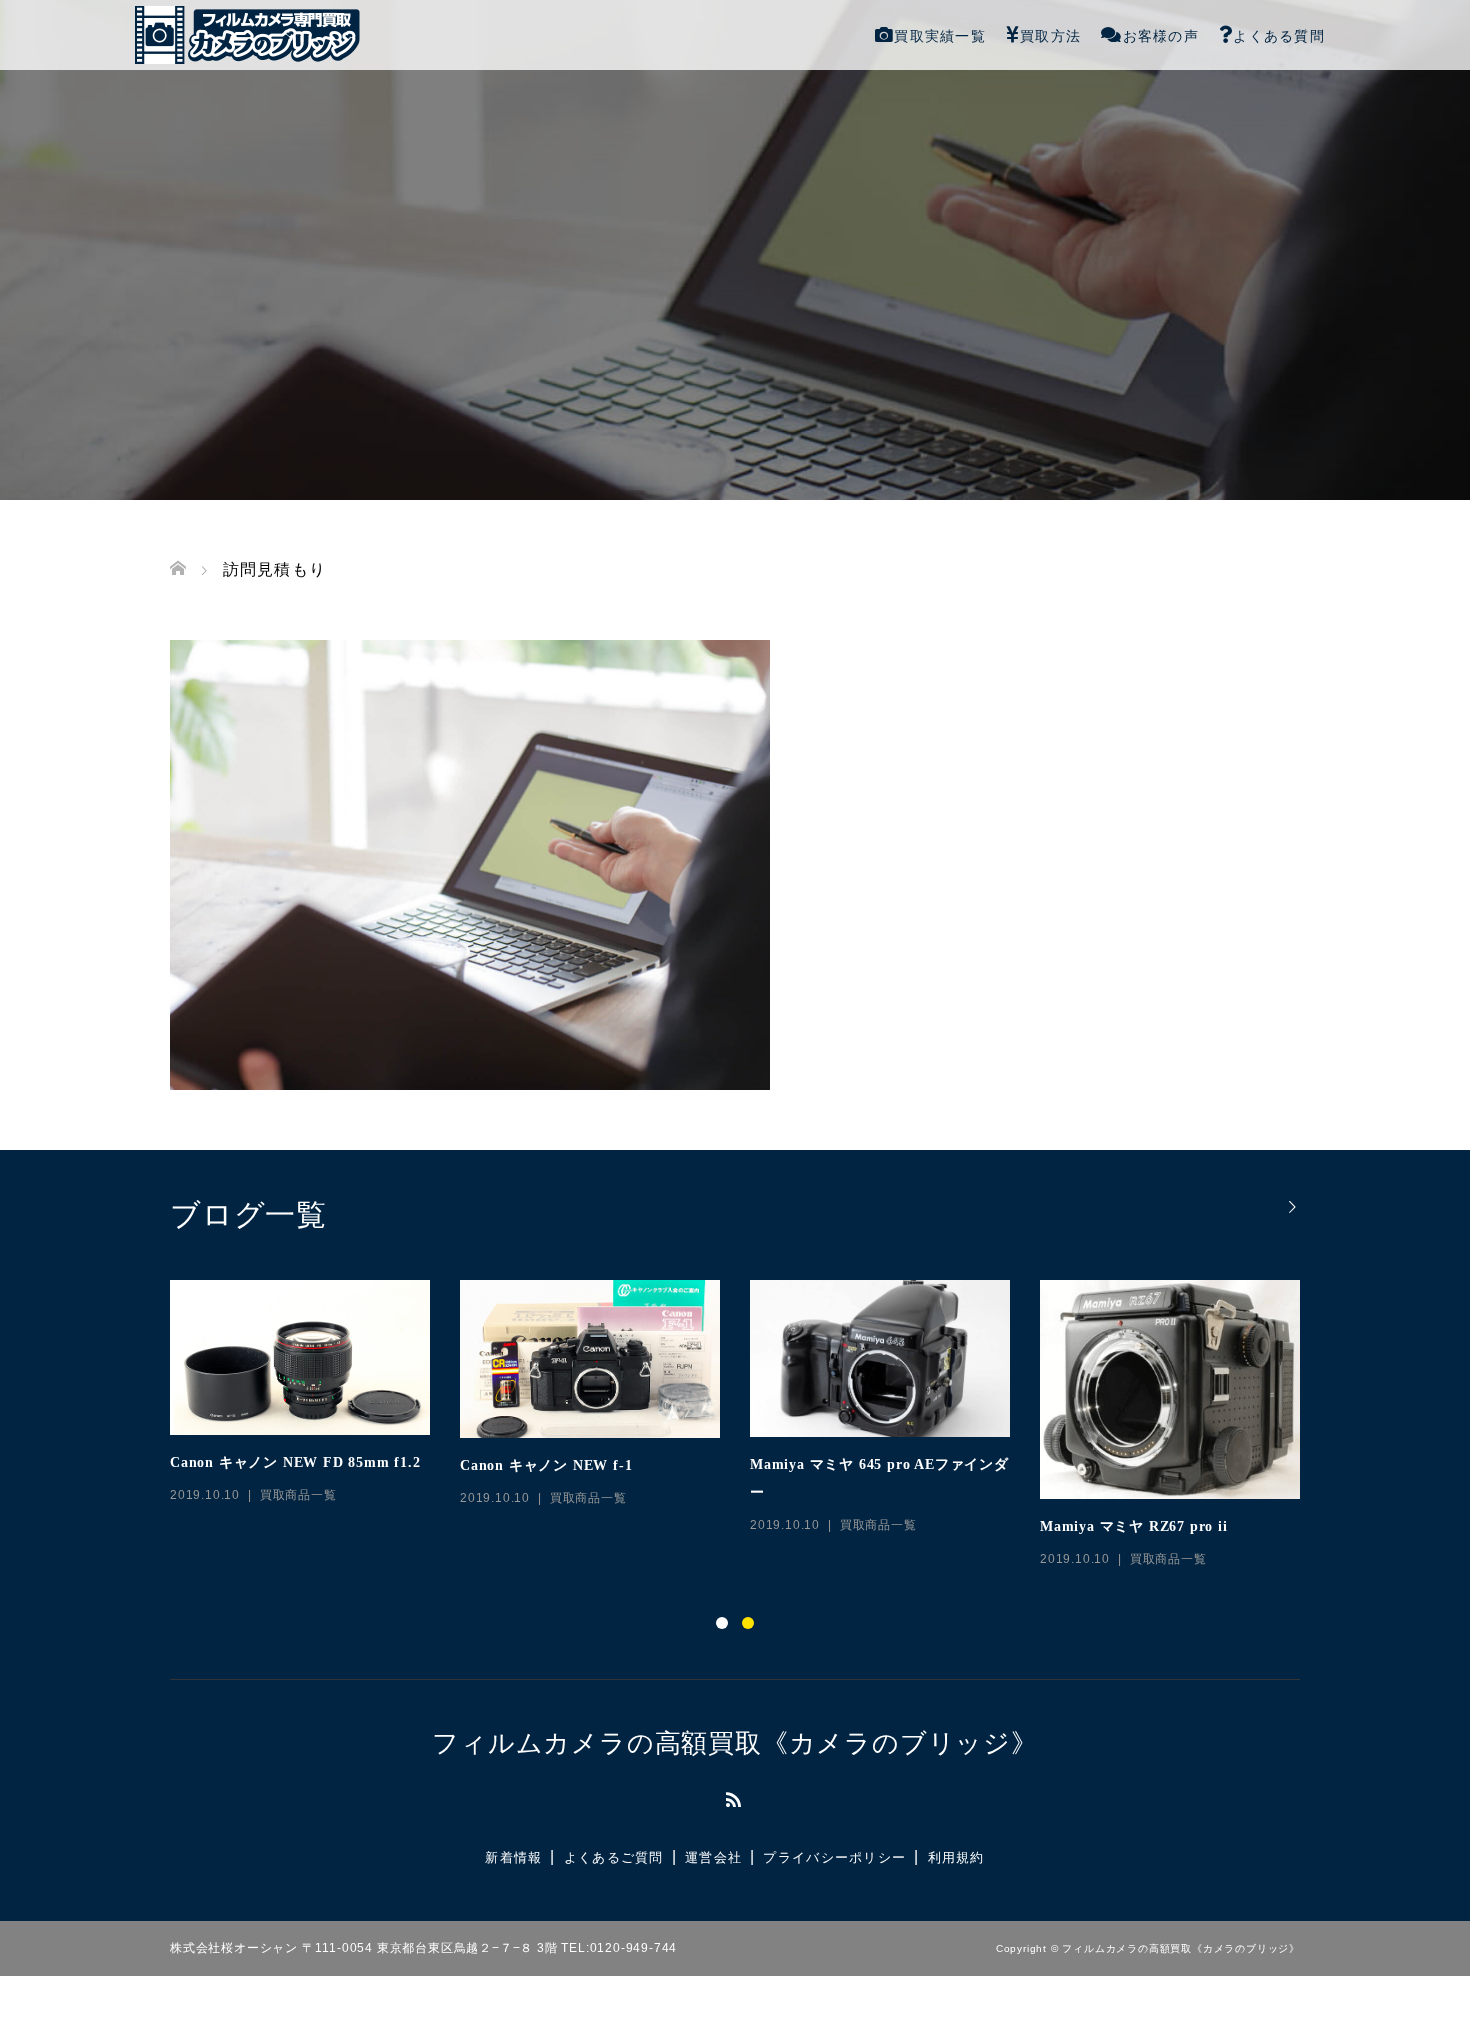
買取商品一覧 (298, 1495)
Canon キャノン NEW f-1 (546, 1465)
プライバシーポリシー (834, 1857)
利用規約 (956, 1857)
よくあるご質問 (614, 1857)
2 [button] (748, 1623)
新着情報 (513, 1857)
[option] (750, 1425)
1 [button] (722, 1623)
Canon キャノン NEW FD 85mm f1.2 (295, 1462)
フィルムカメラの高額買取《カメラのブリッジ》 (735, 1743)
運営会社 (713, 1857)
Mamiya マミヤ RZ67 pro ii (1134, 1526)
